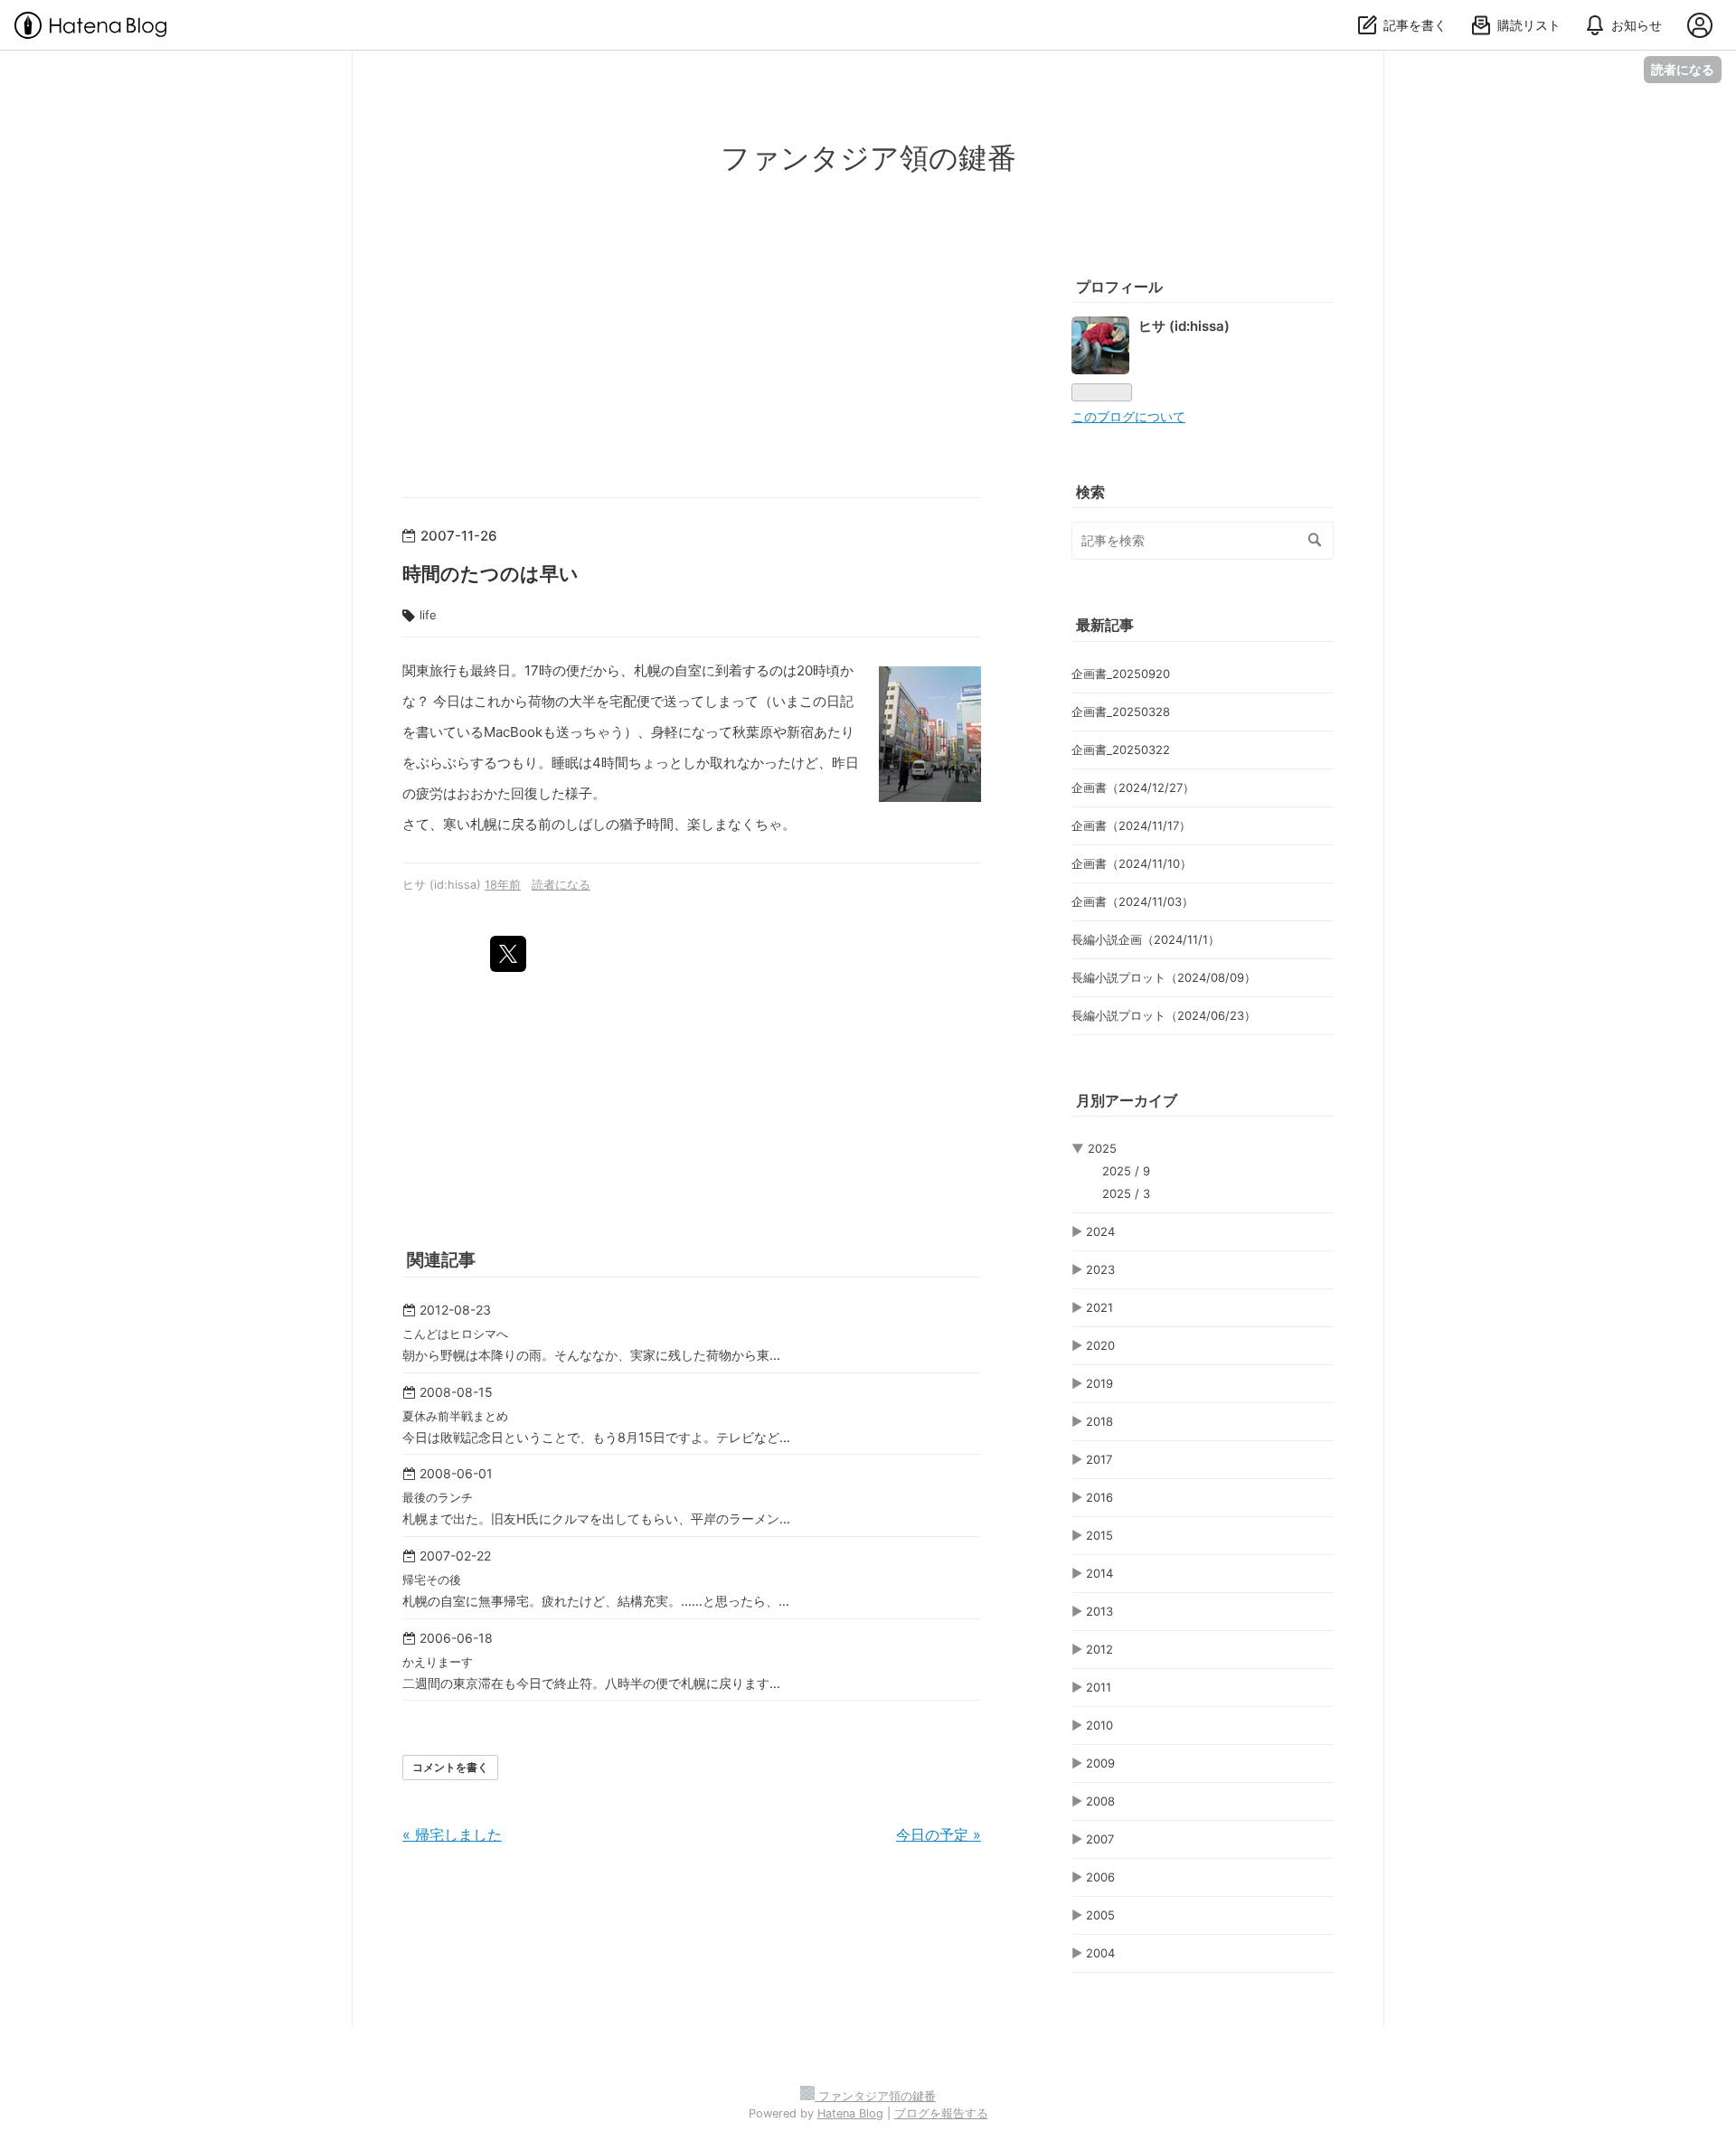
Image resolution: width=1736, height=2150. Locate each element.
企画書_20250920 (1121, 674)
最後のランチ (438, 1497)
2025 (1102, 1148)
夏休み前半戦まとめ (455, 1416)
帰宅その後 (432, 1579)
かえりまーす (438, 1662)
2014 (1099, 1573)
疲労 (429, 793)
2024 (1100, 1231)
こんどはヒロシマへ (455, 1334)
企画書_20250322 (1121, 750)
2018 (1099, 1421)
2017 (1099, 1459)
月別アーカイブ (1127, 1100)
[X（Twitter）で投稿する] (508, 954)
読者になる (1683, 69)
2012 (1099, 1649)
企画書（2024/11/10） (1132, 863)
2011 (1099, 1687)
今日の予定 (939, 1834)
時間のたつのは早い (491, 574)
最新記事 (1105, 625)
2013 (1099, 1611)
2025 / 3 (1126, 1193)
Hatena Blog (850, 2113)
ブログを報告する (941, 2113)
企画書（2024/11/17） (1131, 825)
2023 (1100, 1269)
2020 (1100, 1345)
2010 (1099, 1725)
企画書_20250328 (1121, 712)
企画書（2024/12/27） (1133, 787)
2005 (1100, 1915)
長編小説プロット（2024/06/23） (1164, 1015)
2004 (1100, 1953)
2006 (1100, 1877)
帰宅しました (452, 1834)
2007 (1100, 1839)
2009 (1100, 1763)
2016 (1099, 1497)
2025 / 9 (1126, 1171)
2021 (1099, 1307)
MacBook (513, 732)
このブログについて (1128, 417)
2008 (1100, 1801)
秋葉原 (753, 732)
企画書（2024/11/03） (1132, 901)
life (428, 615)
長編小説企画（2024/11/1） (1146, 939)
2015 (1099, 1535)
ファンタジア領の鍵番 (868, 158)
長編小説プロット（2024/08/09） (1164, 977)
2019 (1099, 1383)
